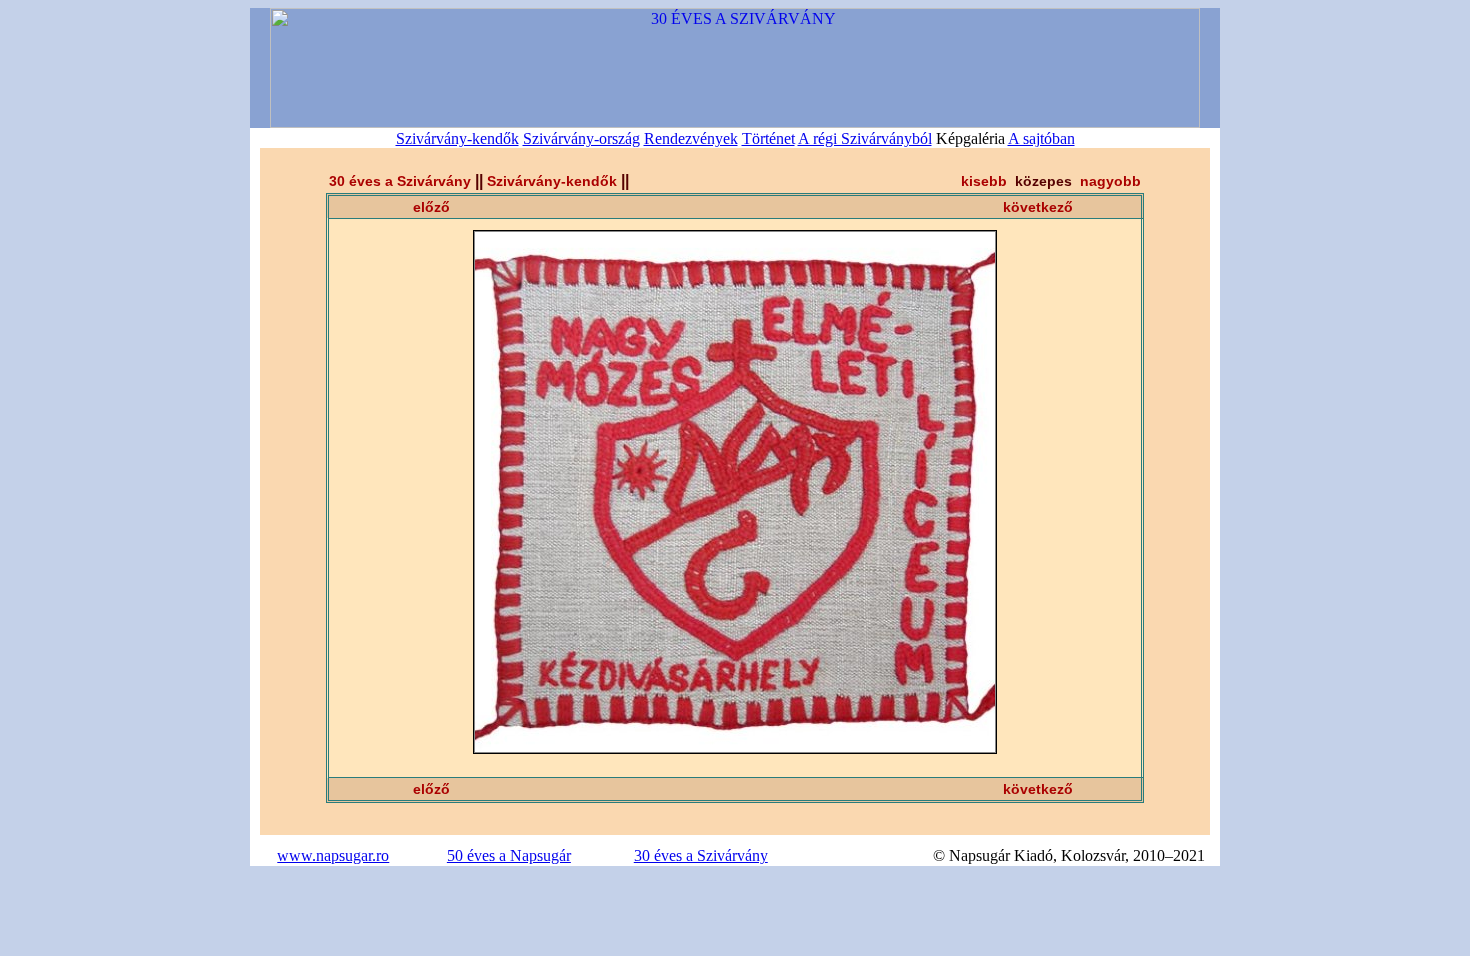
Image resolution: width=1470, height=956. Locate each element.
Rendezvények (691, 138)
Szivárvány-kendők (457, 138)
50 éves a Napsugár (509, 855)
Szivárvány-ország (581, 138)
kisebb (984, 181)
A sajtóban (1041, 138)
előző (431, 207)
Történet (768, 138)
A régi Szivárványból (865, 138)
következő (1038, 207)
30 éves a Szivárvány (400, 181)
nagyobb (1110, 181)
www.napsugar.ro (333, 855)
